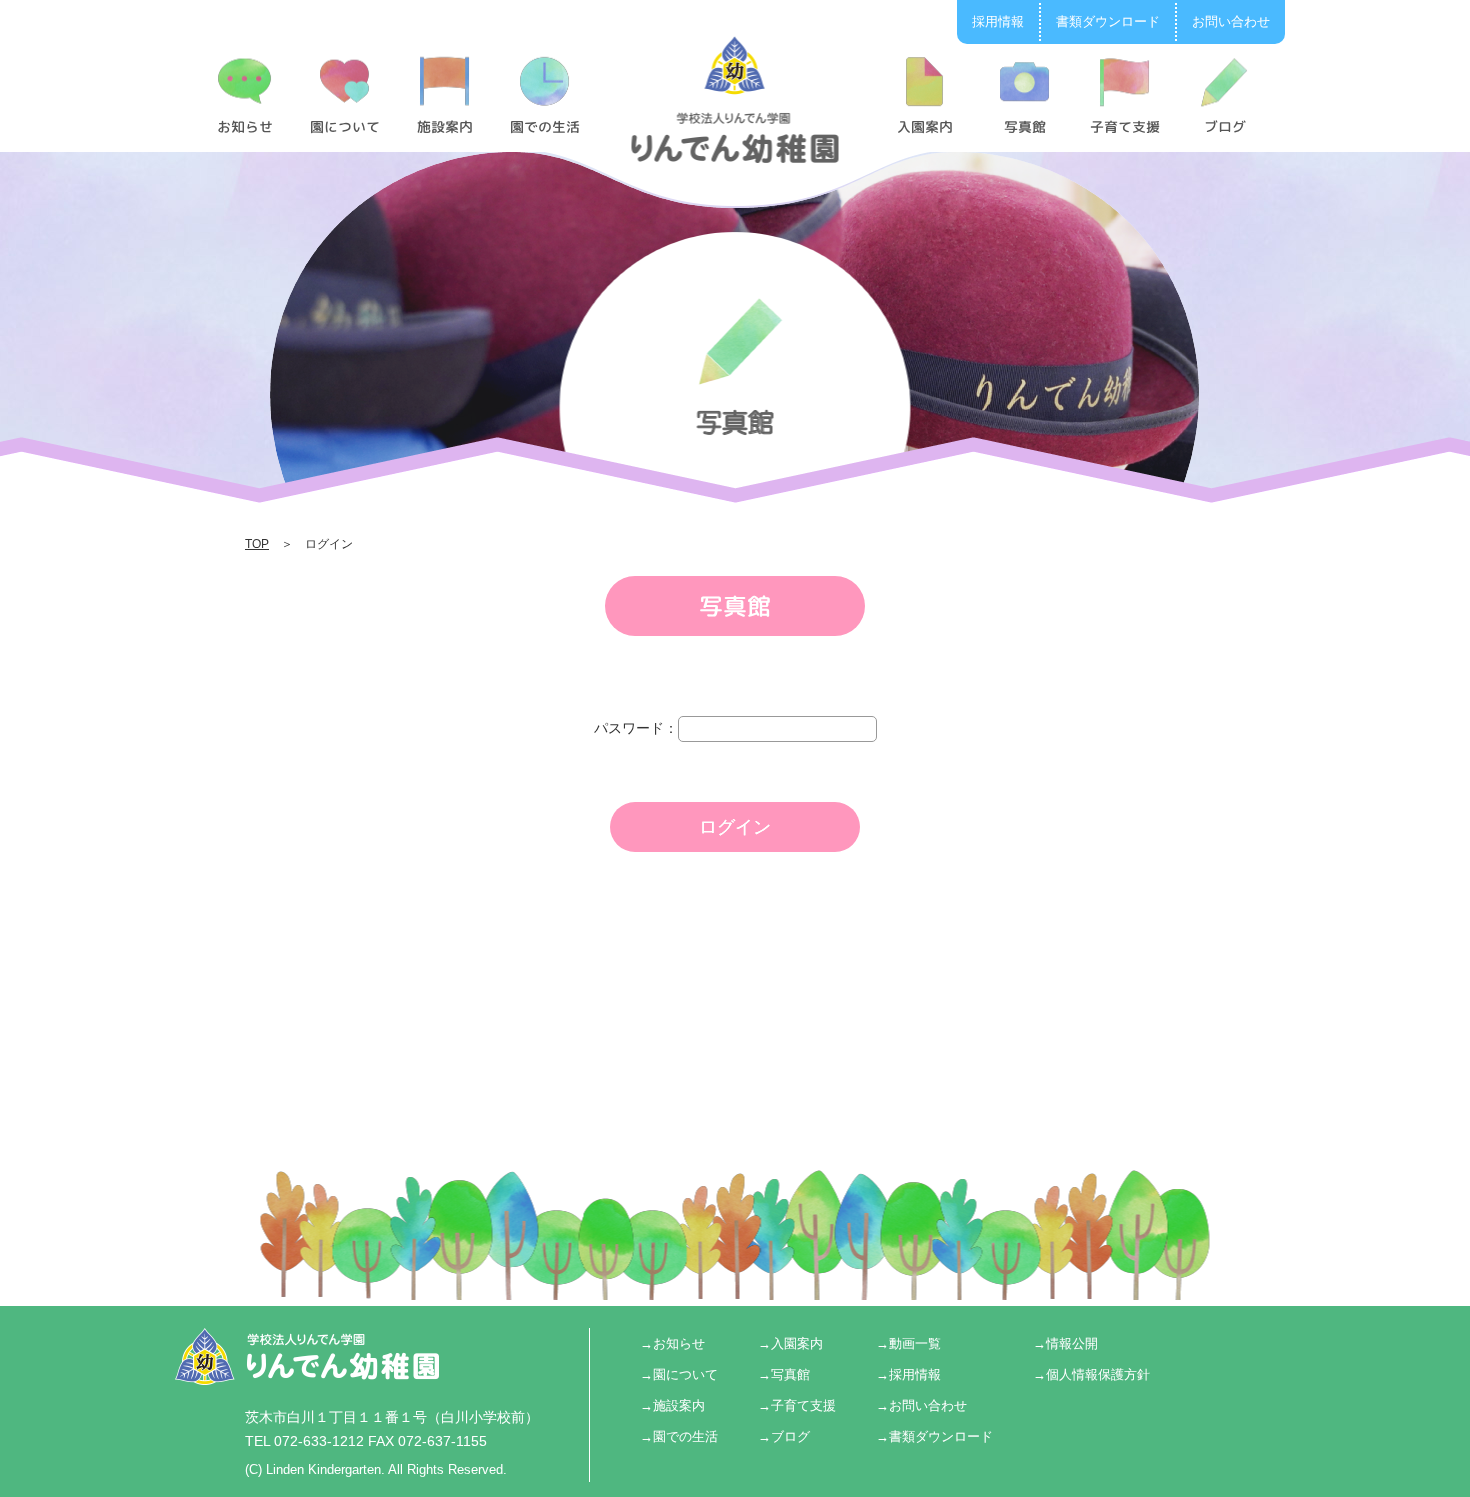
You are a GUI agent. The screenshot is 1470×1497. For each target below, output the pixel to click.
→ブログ (784, 1436)
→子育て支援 (797, 1405)
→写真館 (784, 1374)
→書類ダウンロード (934, 1436)
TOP (257, 544)
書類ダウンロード (1108, 21)
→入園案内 (790, 1343)
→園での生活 (679, 1436)
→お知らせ (672, 1343)
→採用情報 (908, 1374)
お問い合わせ (1231, 21)
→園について (679, 1374)
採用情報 (998, 21)
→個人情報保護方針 (1091, 1374)
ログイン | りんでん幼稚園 (735, 99)
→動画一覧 (908, 1343)
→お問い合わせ (921, 1405)
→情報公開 (1065, 1343)
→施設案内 (672, 1405)
